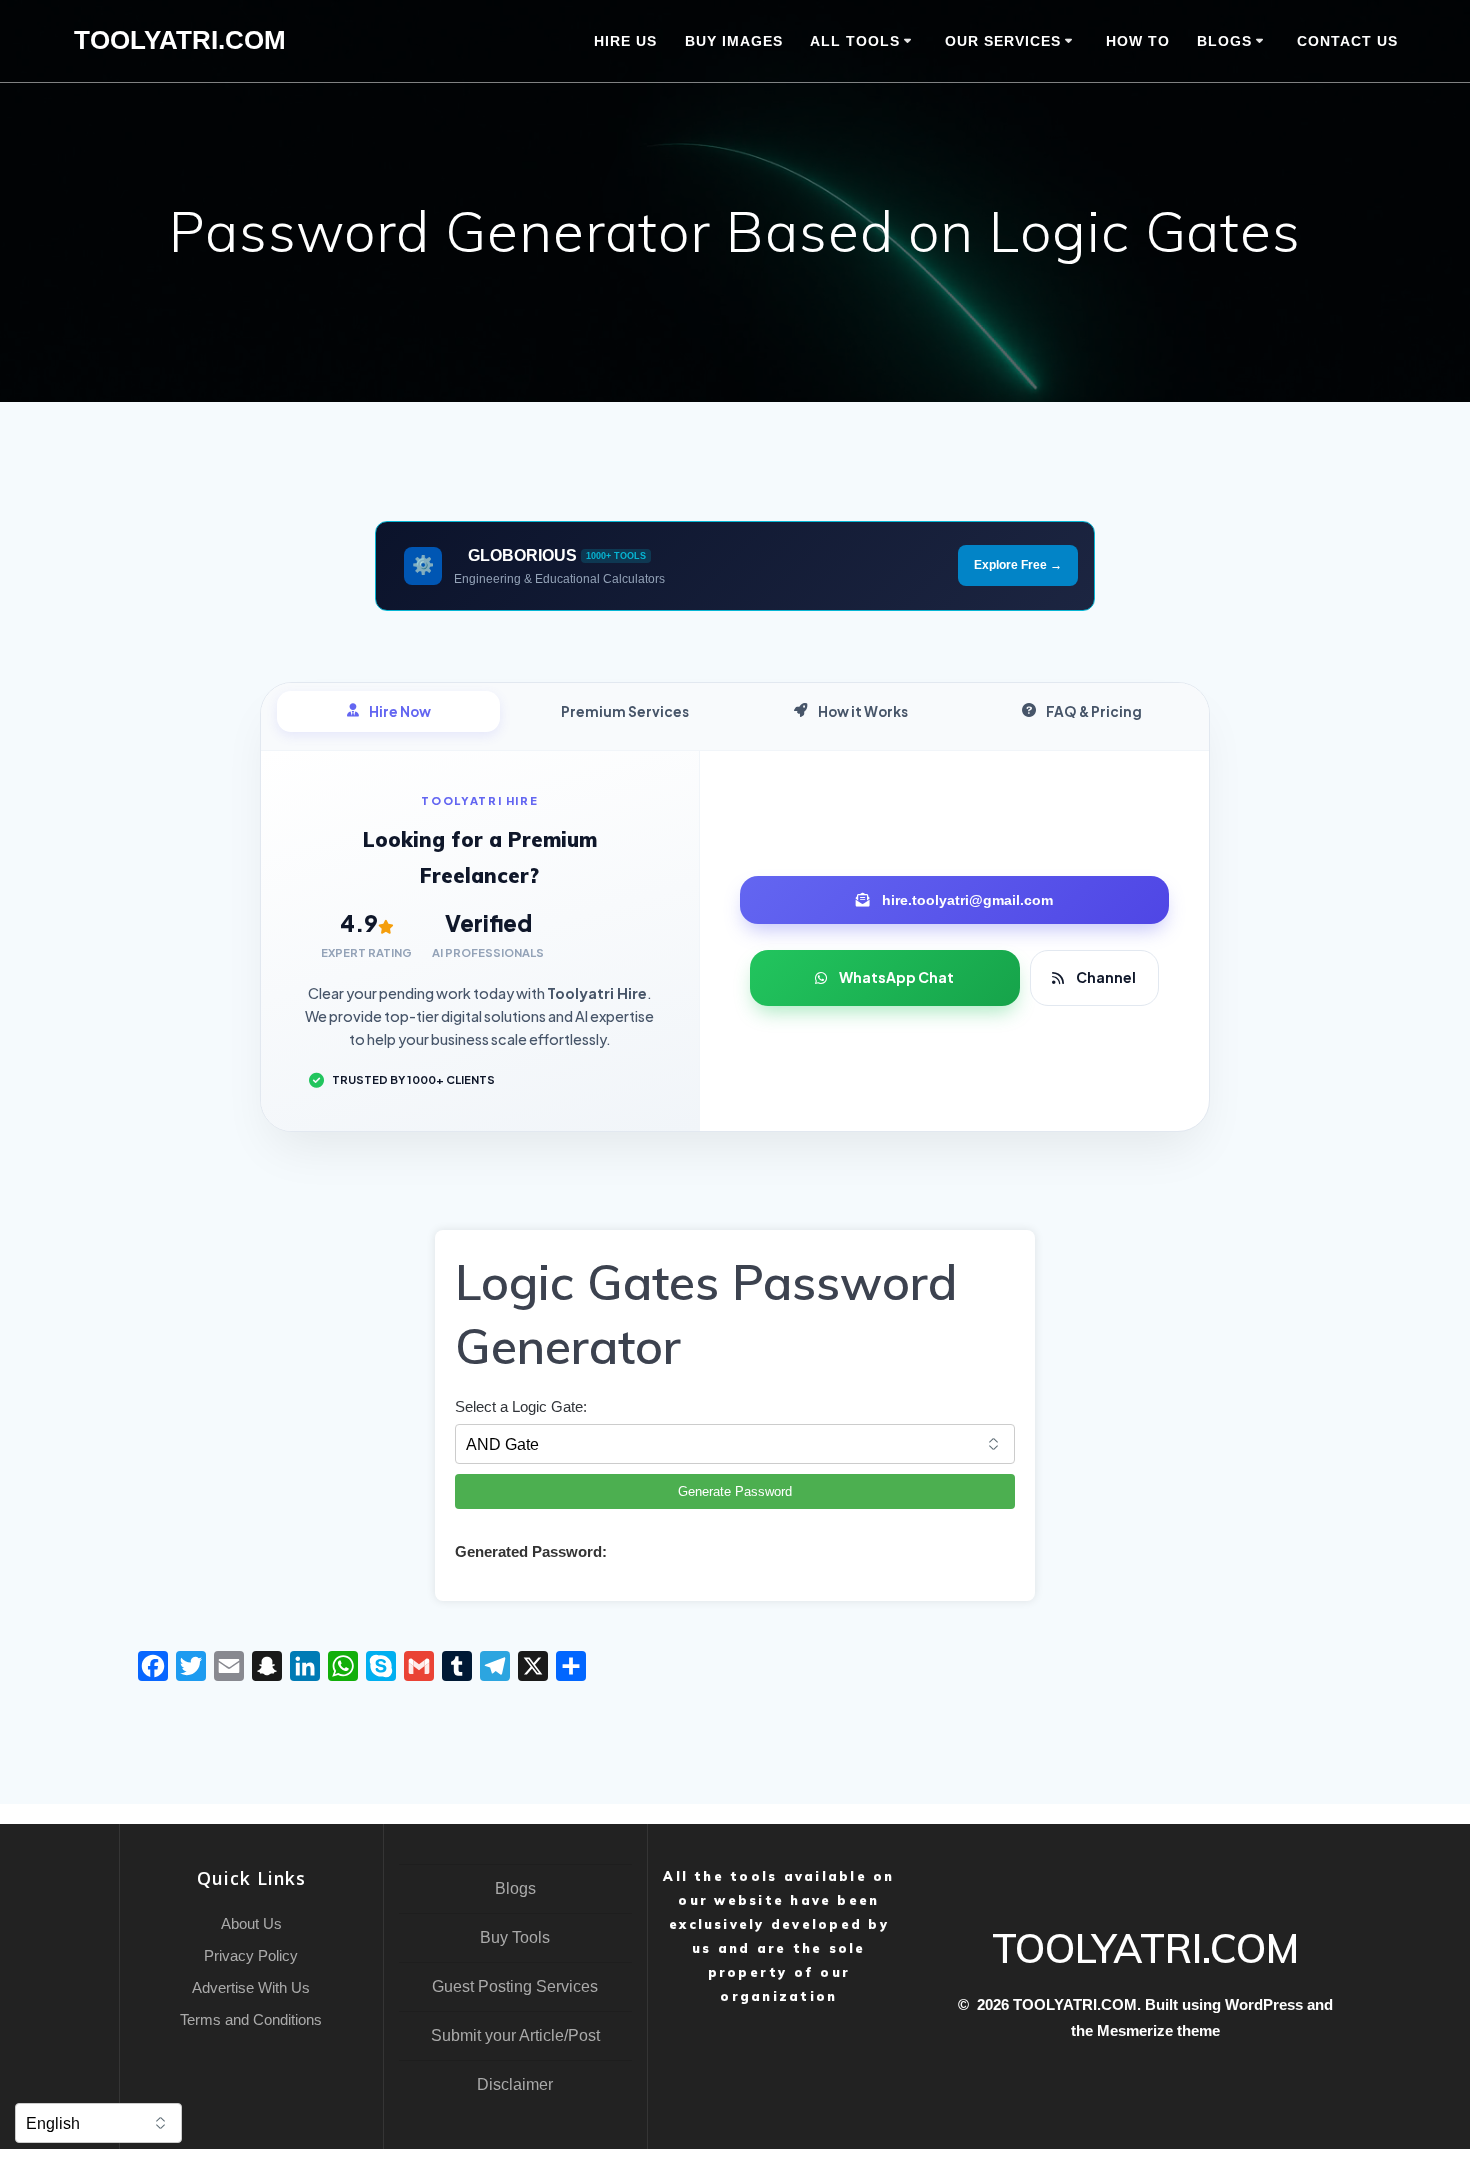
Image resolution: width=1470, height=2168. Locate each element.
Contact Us (1347, 41)
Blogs (515, 1888)
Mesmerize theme (1158, 2030)
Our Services (1003, 41)
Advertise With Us (251, 1987)
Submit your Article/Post (515, 2035)
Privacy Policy (251, 1955)
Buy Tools (515, 1937)
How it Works (863, 711)
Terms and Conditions (251, 2019)
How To (1138, 41)
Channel (1106, 977)
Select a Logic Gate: (521, 1406)
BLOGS (1224, 41)
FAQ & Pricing (1094, 711)
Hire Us (625, 41)
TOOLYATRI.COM (180, 41)
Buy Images (734, 41)
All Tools (855, 41)
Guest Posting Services (515, 1986)
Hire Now (400, 711)
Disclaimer (515, 2084)
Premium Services (625, 711)
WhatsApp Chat (896, 977)
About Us (251, 1923)
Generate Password (735, 1491)
